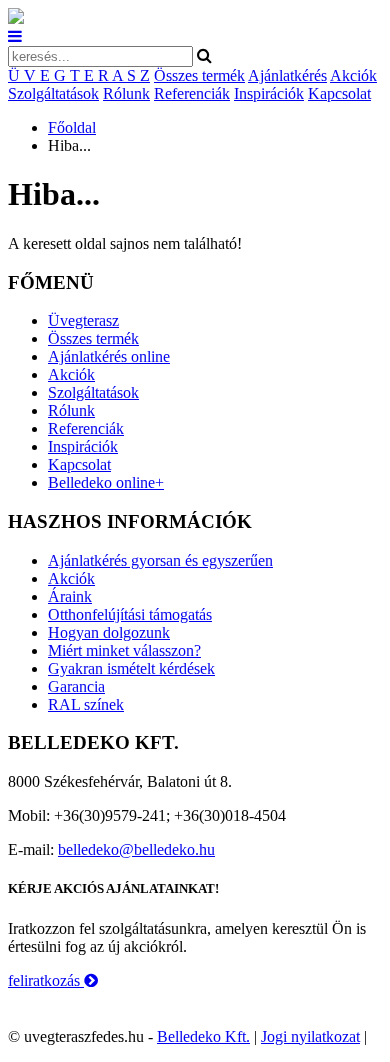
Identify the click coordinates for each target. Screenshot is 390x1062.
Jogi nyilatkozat (310, 1036)
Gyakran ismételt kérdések (131, 668)
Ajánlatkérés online (109, 356)
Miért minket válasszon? (124, 650)
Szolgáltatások (53, 93)
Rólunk (126, 93)
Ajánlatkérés (287, 75)
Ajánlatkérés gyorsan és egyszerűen (160, 560)
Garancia (76, 686)
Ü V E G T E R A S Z (79, 75)
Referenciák (192, 93)
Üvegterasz (83, 320)
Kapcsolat (339, 93)
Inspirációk (269, 93)
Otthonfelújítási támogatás (130, 614)
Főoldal (72, 127)
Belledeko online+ (106, 482)
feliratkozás (46, 980)
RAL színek (86, 704)
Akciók (353, 75)
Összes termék (199, 75)
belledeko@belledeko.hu (136, 849)
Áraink (70, 596)
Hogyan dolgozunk (109, 632)
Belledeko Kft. (203, 1036)
